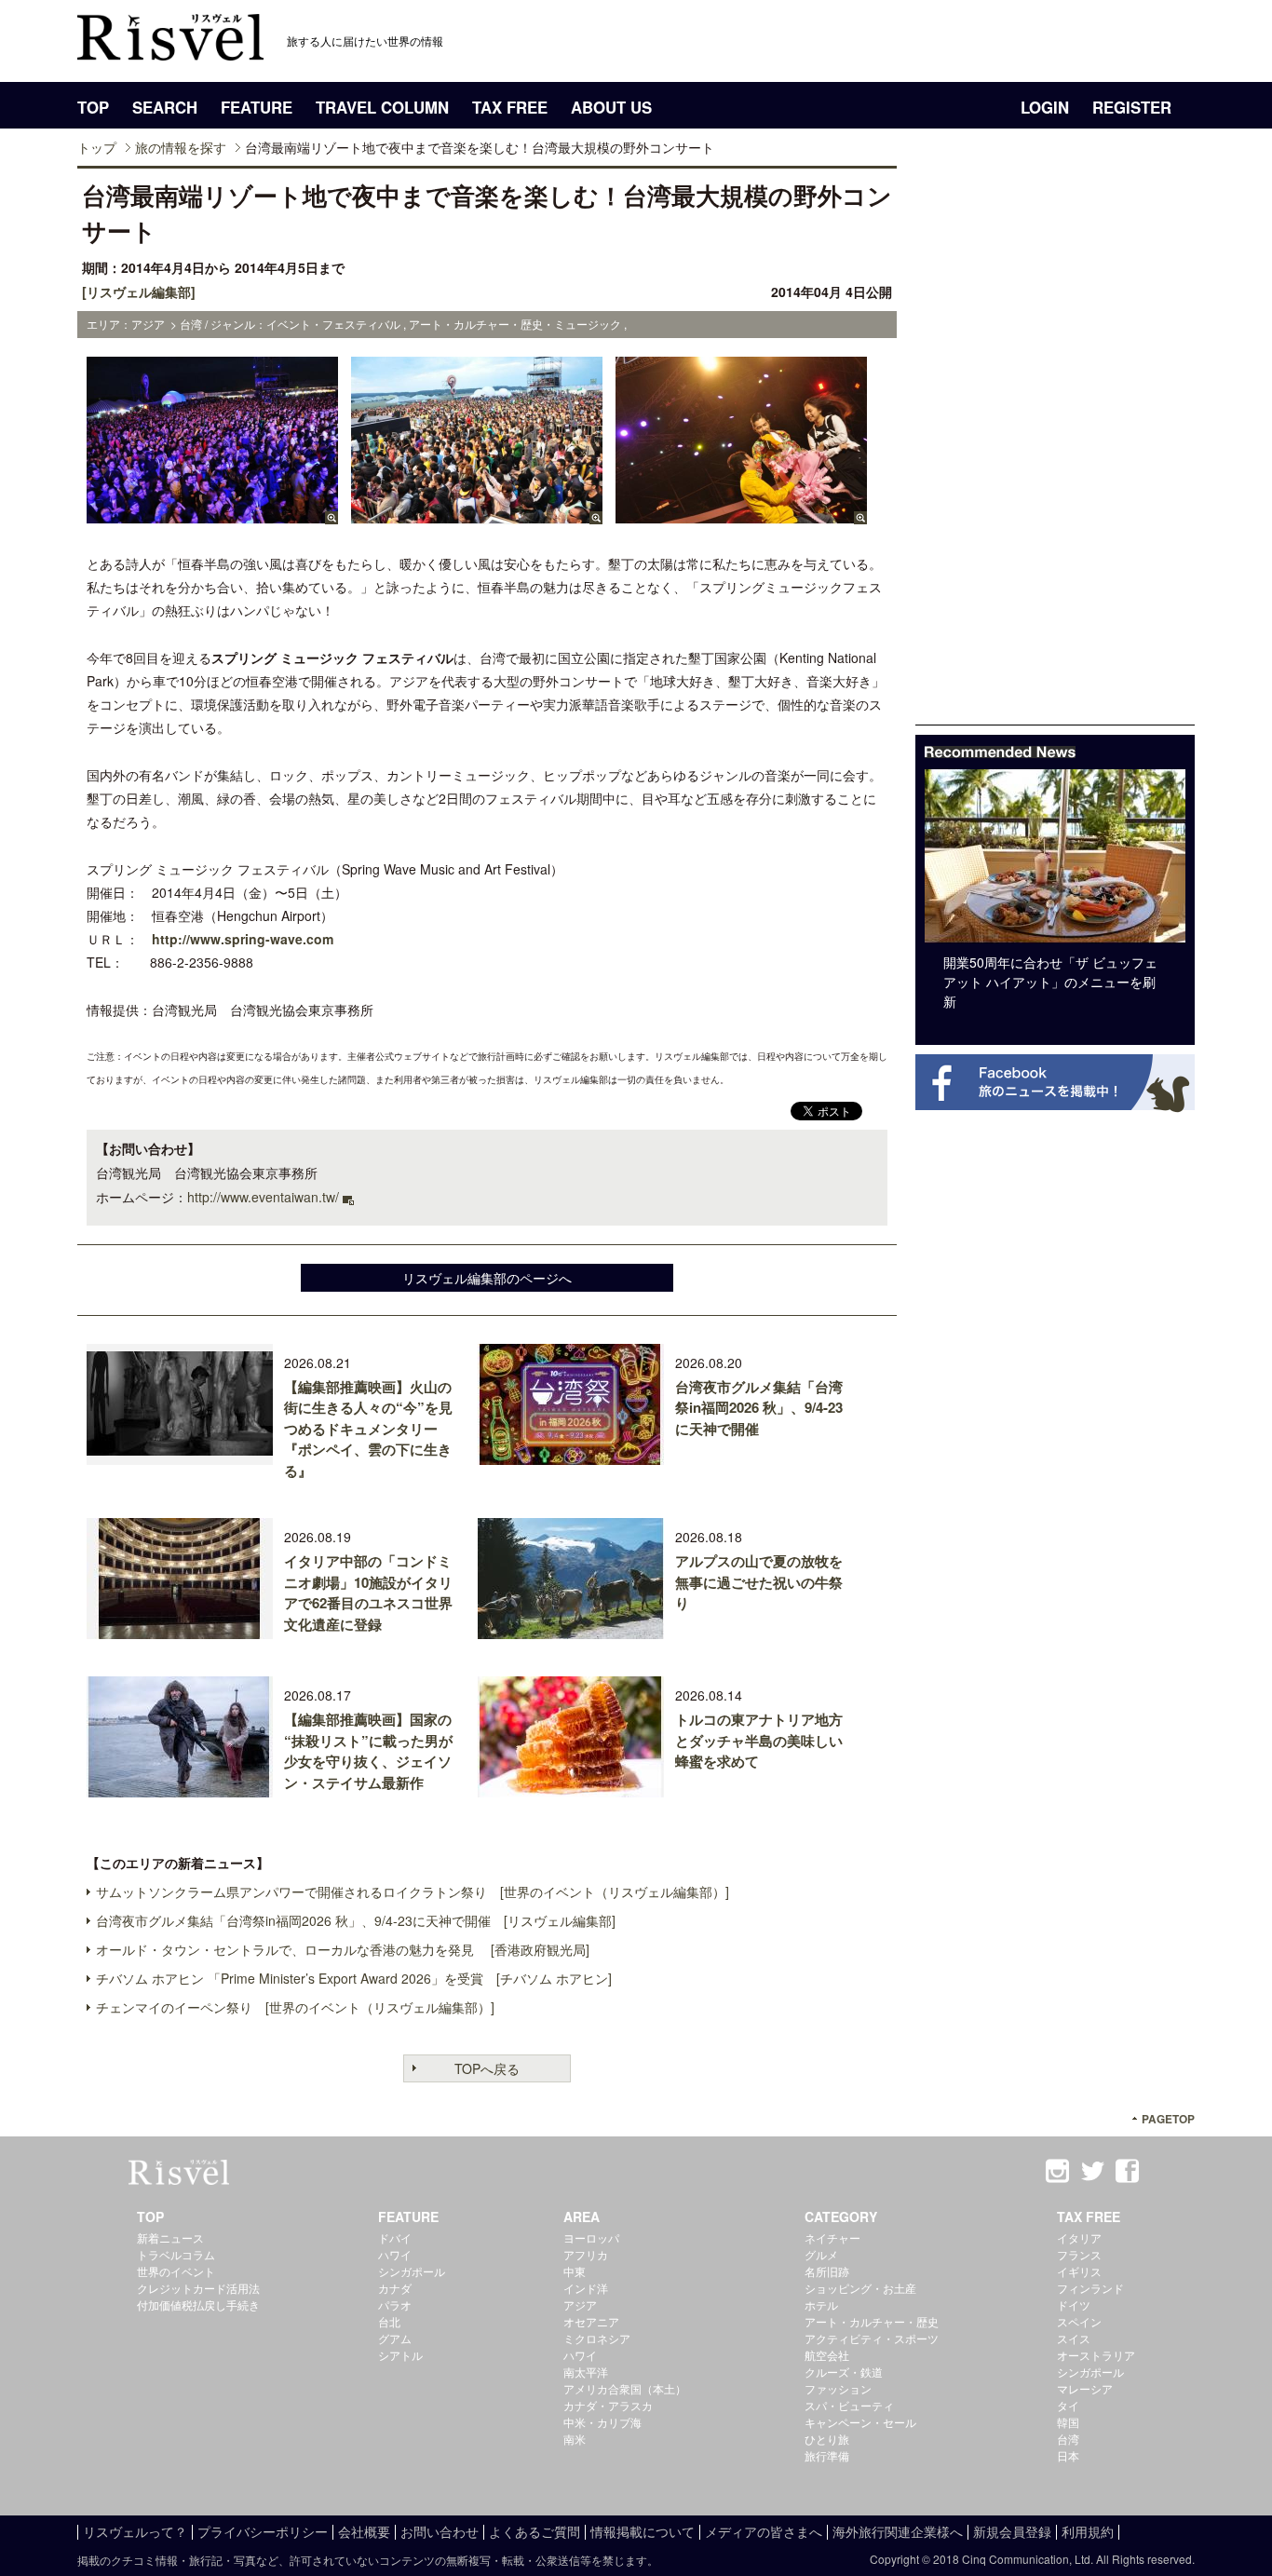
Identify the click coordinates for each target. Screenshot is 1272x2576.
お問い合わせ (440, 2531)
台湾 (1068, 2439)
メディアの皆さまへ (764, 2531)
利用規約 (1088, 2531)
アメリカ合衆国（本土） (625, 2388)
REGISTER (1132, 107)
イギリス (1079, 2271)
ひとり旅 (827, 2439)
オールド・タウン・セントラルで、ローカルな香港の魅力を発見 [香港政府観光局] (343, 1949)
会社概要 (364, 2531)
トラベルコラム (176, 2254)
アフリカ (586, 2254)
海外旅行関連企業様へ (898, 2531)
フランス (1079, 2254)
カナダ (395, 2288)
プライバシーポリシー (263, 2531)
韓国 (1068, 2422)
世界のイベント (176, 2271)
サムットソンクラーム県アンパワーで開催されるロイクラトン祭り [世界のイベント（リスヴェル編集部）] (413, 1891)
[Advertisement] (1055, 445)
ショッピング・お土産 (860, 2288)
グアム (395, 2338)
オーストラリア (1096, 2355)
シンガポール (412, 2271)
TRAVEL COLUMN (382, 107)
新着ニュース (170, 2237)
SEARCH (165, 107)
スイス (1074, 2338)
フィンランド (1090, 2288)
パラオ (395, 2305)
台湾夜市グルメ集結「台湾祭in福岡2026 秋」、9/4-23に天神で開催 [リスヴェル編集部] (356, 1920)
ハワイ (395, 2254)
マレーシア (1085, 2388)
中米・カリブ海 (602, 2422)
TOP (93, 107)
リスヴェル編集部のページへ (487, 1278)
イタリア (1079, 2237)
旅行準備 (827, 2455)
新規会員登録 (1012, 2531)
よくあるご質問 (535, 2531)
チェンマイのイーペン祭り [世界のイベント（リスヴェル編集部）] (295, 2007)
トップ (97, 147)
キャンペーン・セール (860, 2422)
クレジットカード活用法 (198, 2288)
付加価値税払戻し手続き (198, 2305)
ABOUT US (611, 107)
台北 (389, 2321)
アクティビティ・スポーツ (872, 2338)
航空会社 (827, 2355)
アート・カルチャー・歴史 (872, 2321)
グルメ (821, 2254)
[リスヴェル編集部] (139, 291)
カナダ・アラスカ (608, 2405)
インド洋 (586, 2288)
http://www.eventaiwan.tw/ (263, 1197)
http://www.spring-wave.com (243, 939)
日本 (1068, 2455)
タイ (1068, 2405)
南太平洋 (586, 2372)
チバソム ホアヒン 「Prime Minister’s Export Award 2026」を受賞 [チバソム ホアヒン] (354, 1978)
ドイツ (1074, 2305)
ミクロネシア (597, 2338)
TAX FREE (510, 107)
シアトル (400, 2355)
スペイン (1079, 2321)
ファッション (838, 2388)
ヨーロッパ (591, 2237)
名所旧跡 (827, 2271)
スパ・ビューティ (849, 2405)
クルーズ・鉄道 (844, 2372)
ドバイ (395, 2237)
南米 (575, 2439)
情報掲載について (643, 2531)
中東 (575, 2271)
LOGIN (1045, 107)
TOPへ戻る (487, 2068)
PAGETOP (1168, 2119)
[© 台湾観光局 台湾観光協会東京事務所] (212, 515)
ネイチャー (832, 2237)
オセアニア (591, 2321)
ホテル (821, 2305)
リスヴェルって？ (135, 2531)
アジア (580, 2305)
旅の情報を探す (181, 147)
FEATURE (257, 107)
